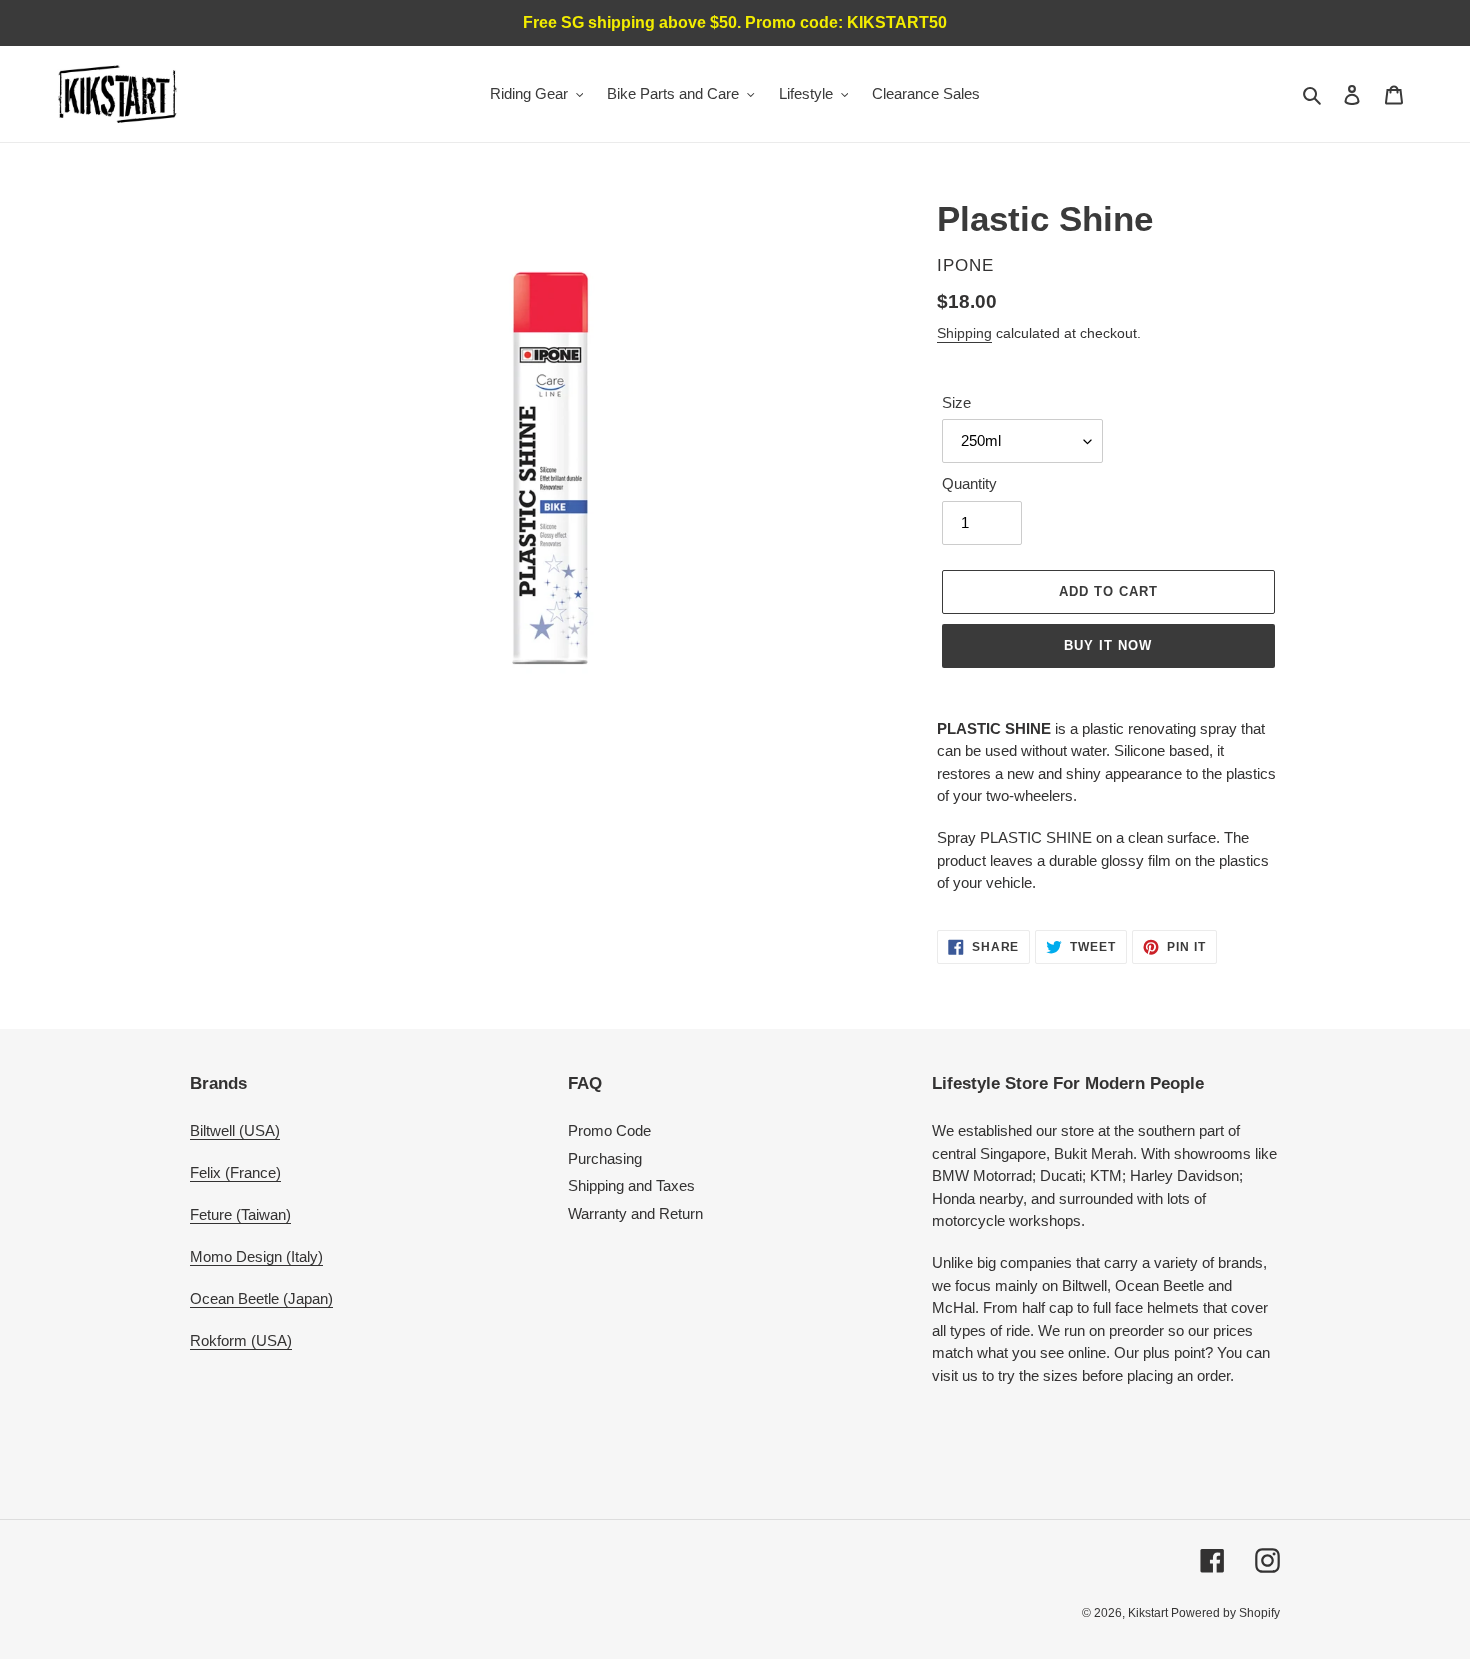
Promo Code (609, 1130)
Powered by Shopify (1225, 1613)
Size (956, 402)
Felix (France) (235, 1172)
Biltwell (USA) (235, 1130)
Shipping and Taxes (631, 1185)
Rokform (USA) (241, 1340)
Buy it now (1108, 645)
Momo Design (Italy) (256, 1256)
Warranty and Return (635, 1213)
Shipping (964, 333)
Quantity (969, 483)
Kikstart (1149, 1613)
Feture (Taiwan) (240, 1214)
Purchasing (605, 1158)
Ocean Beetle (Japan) (261, 1298)
